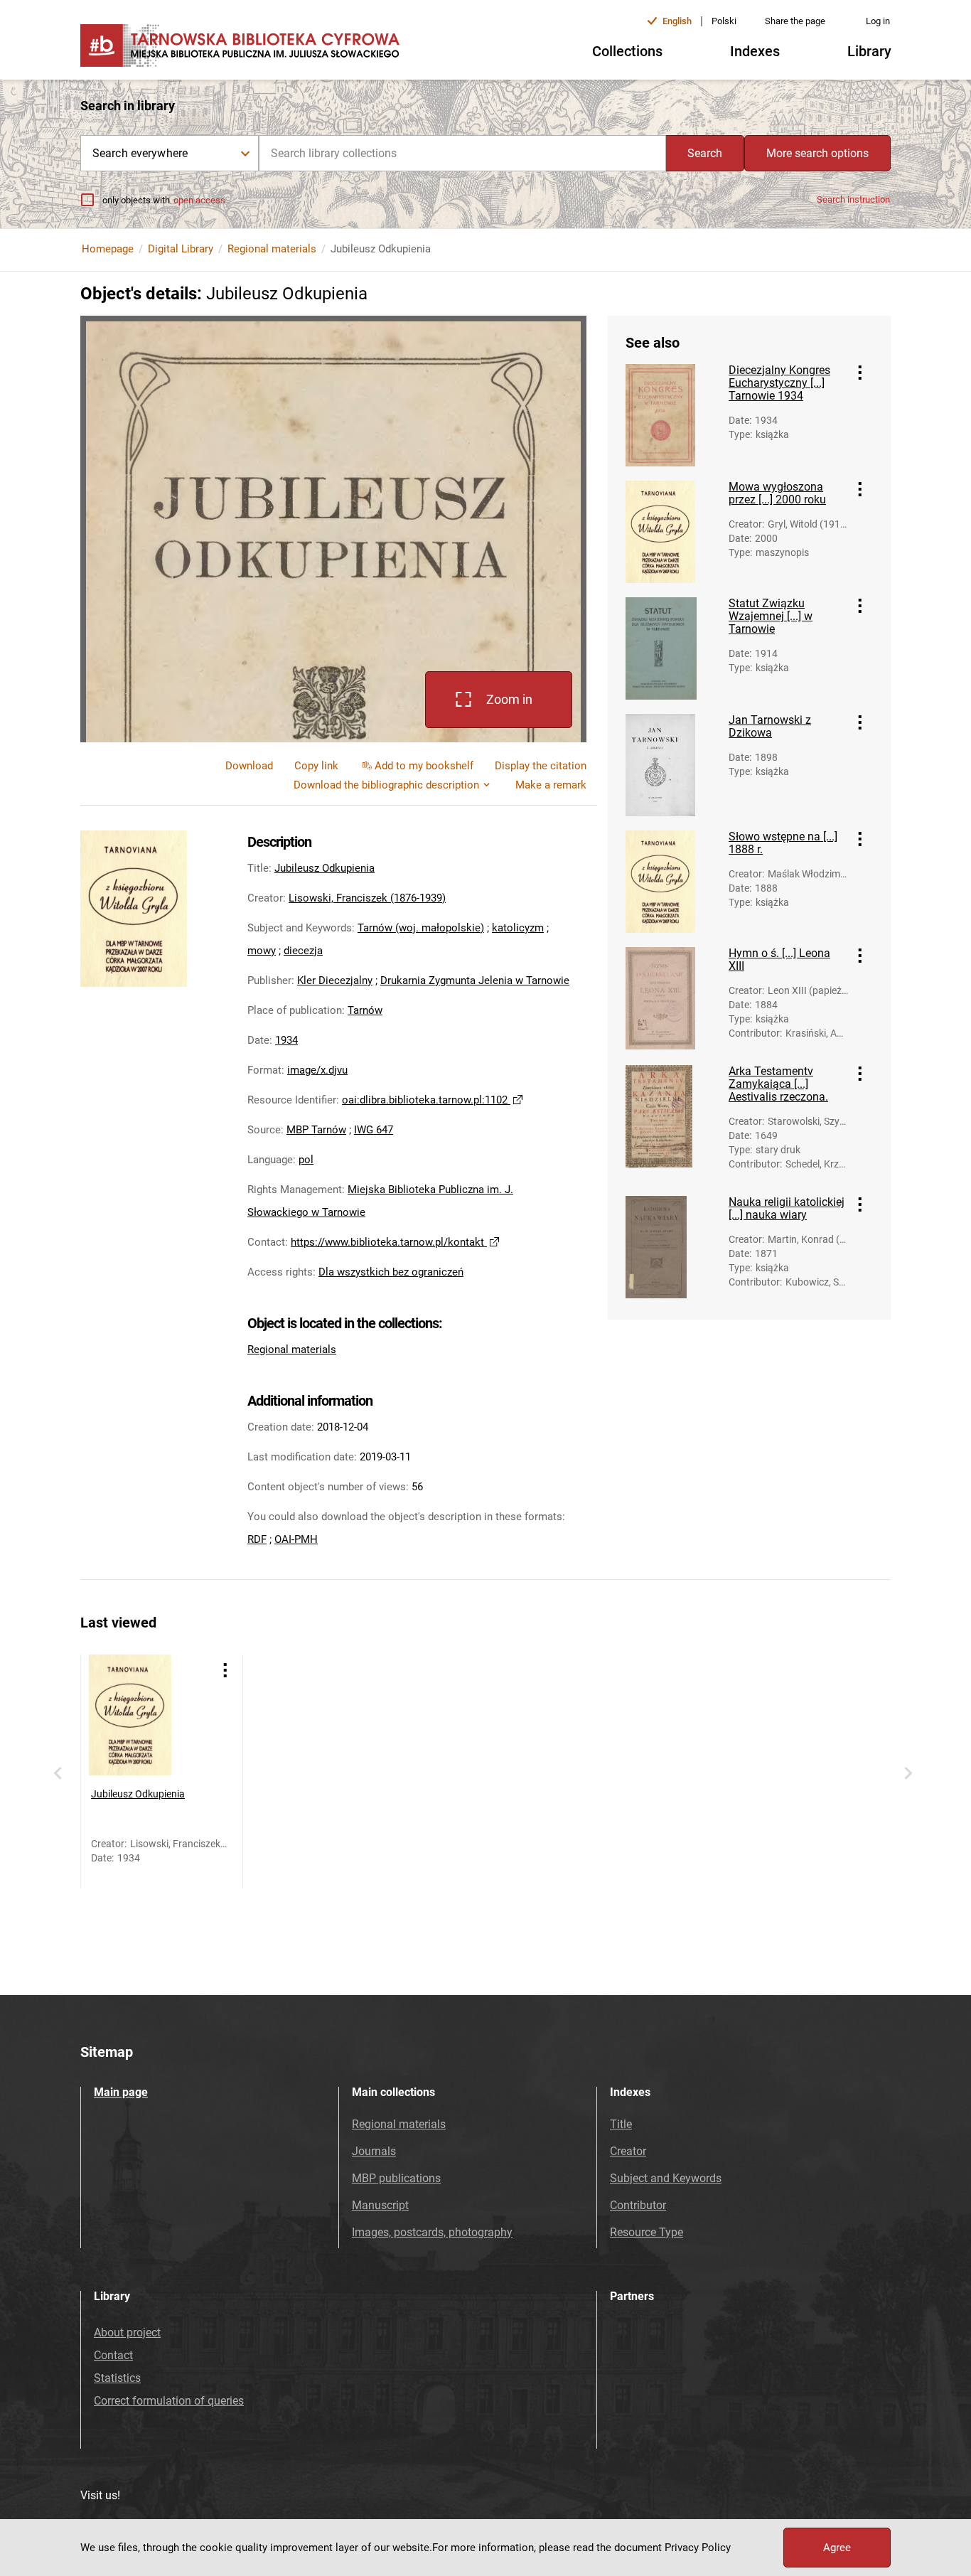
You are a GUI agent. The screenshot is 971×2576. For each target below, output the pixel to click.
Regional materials (272, 249)
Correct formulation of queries (169, 2401)
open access (199, 200)
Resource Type (647, 2232)
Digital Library (181, 249)
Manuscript (380, 2205)
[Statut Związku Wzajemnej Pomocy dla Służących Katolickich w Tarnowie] (672, 648)
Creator (628, 2151)
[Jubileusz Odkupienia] (149, 1715)
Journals (374, 2151)
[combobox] (462, 153)
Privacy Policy (698, 2548)
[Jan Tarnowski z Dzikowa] (672, 765)
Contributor (638, 2205)
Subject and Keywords (666, 2178)
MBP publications (396, 2178)
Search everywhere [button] (140, 153)
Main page (121, 2092)
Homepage (108, 249)
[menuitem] (316, 766)
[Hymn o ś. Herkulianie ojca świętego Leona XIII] (672, 998)
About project (127, 2332)
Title (621, 2124)
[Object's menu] (860, 373)
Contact (113, 2355)
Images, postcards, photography (432, 2232)
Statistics (117, 2378)
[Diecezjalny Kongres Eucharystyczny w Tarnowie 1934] (672, 415)
